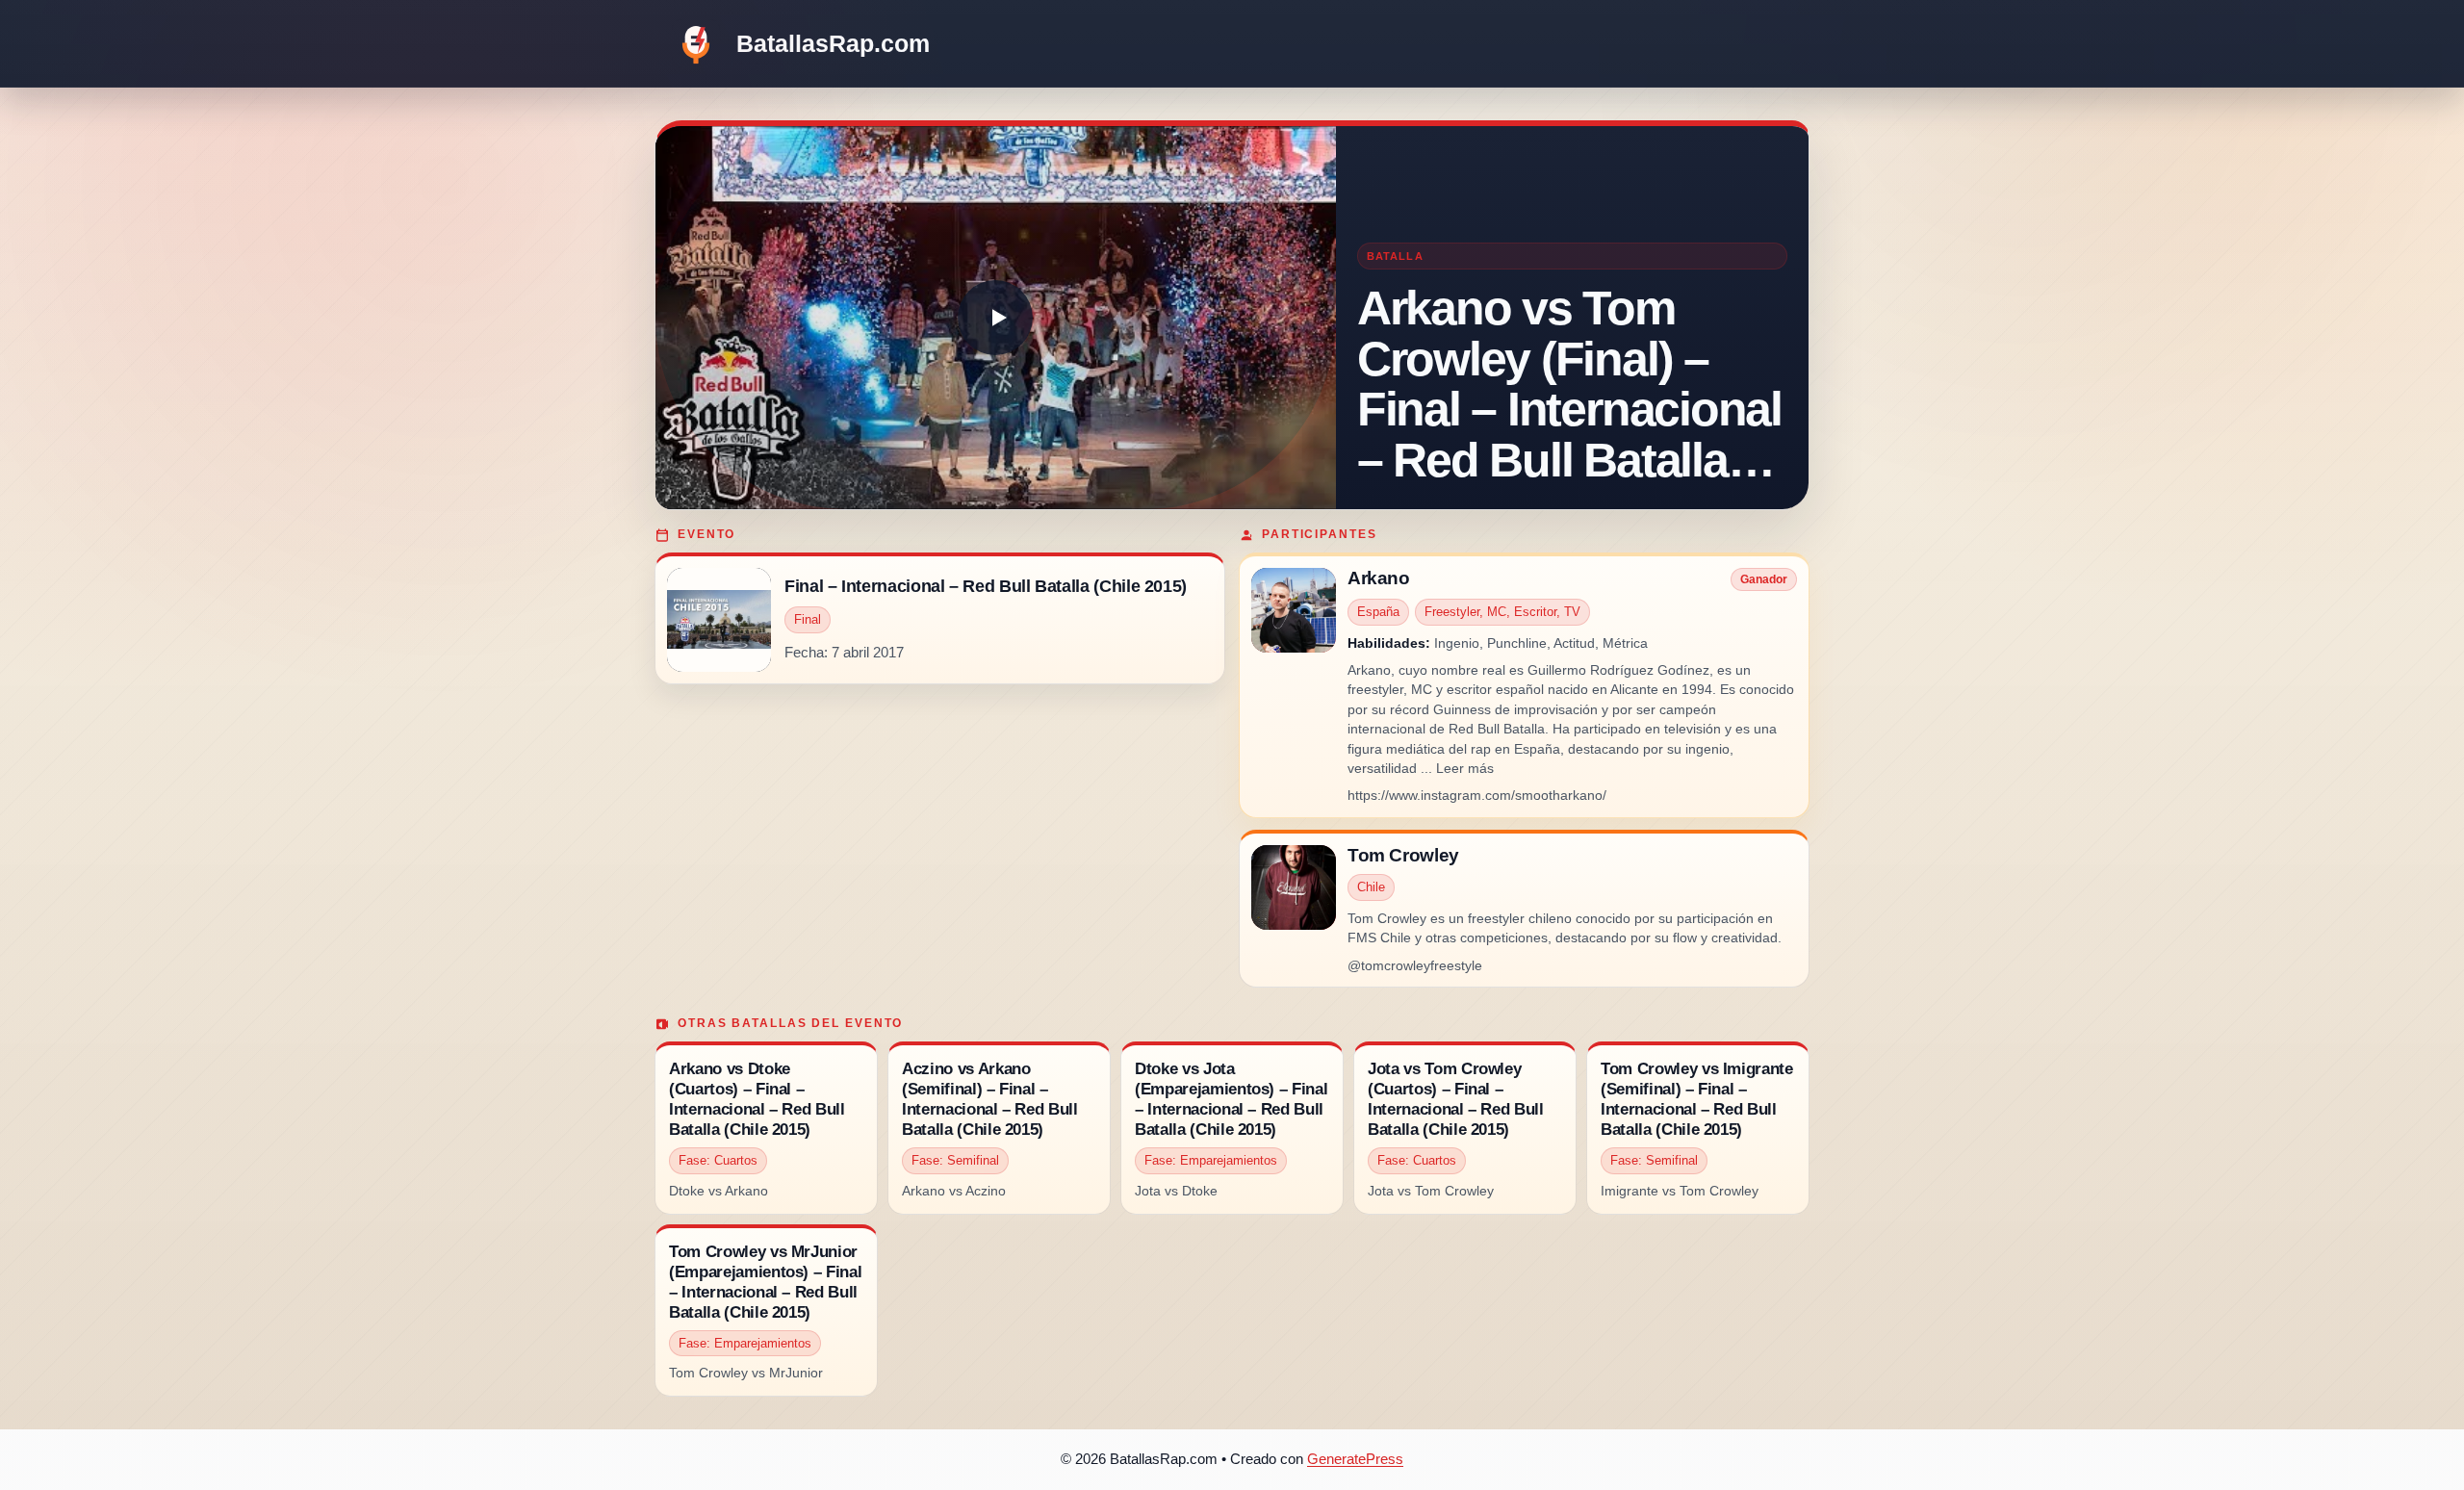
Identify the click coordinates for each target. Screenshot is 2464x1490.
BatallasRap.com (833, 43)
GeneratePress (1355, 1459)
